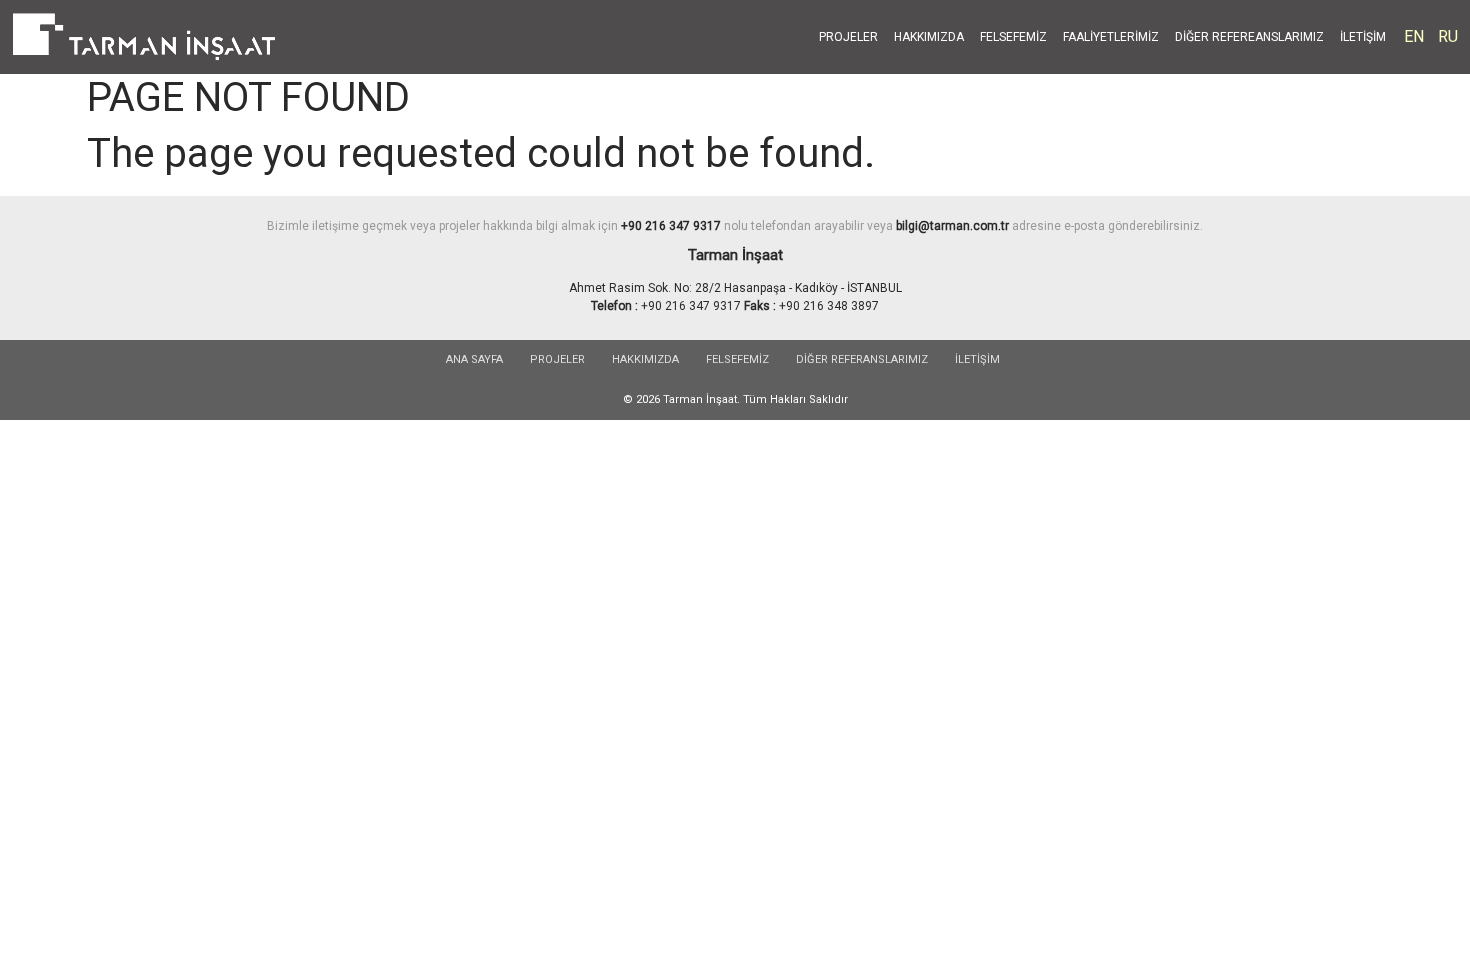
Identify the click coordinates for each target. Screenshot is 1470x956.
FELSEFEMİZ (1013, 37)
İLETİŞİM (1363, 37)
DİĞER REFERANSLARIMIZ (862, 359)
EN (1414, 36)
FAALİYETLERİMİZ (1111, 37)
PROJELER (848, 37)
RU (1448, 36)
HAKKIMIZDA (929, 37)
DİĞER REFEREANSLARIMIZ (1249, 37)
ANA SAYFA (474, 359)
